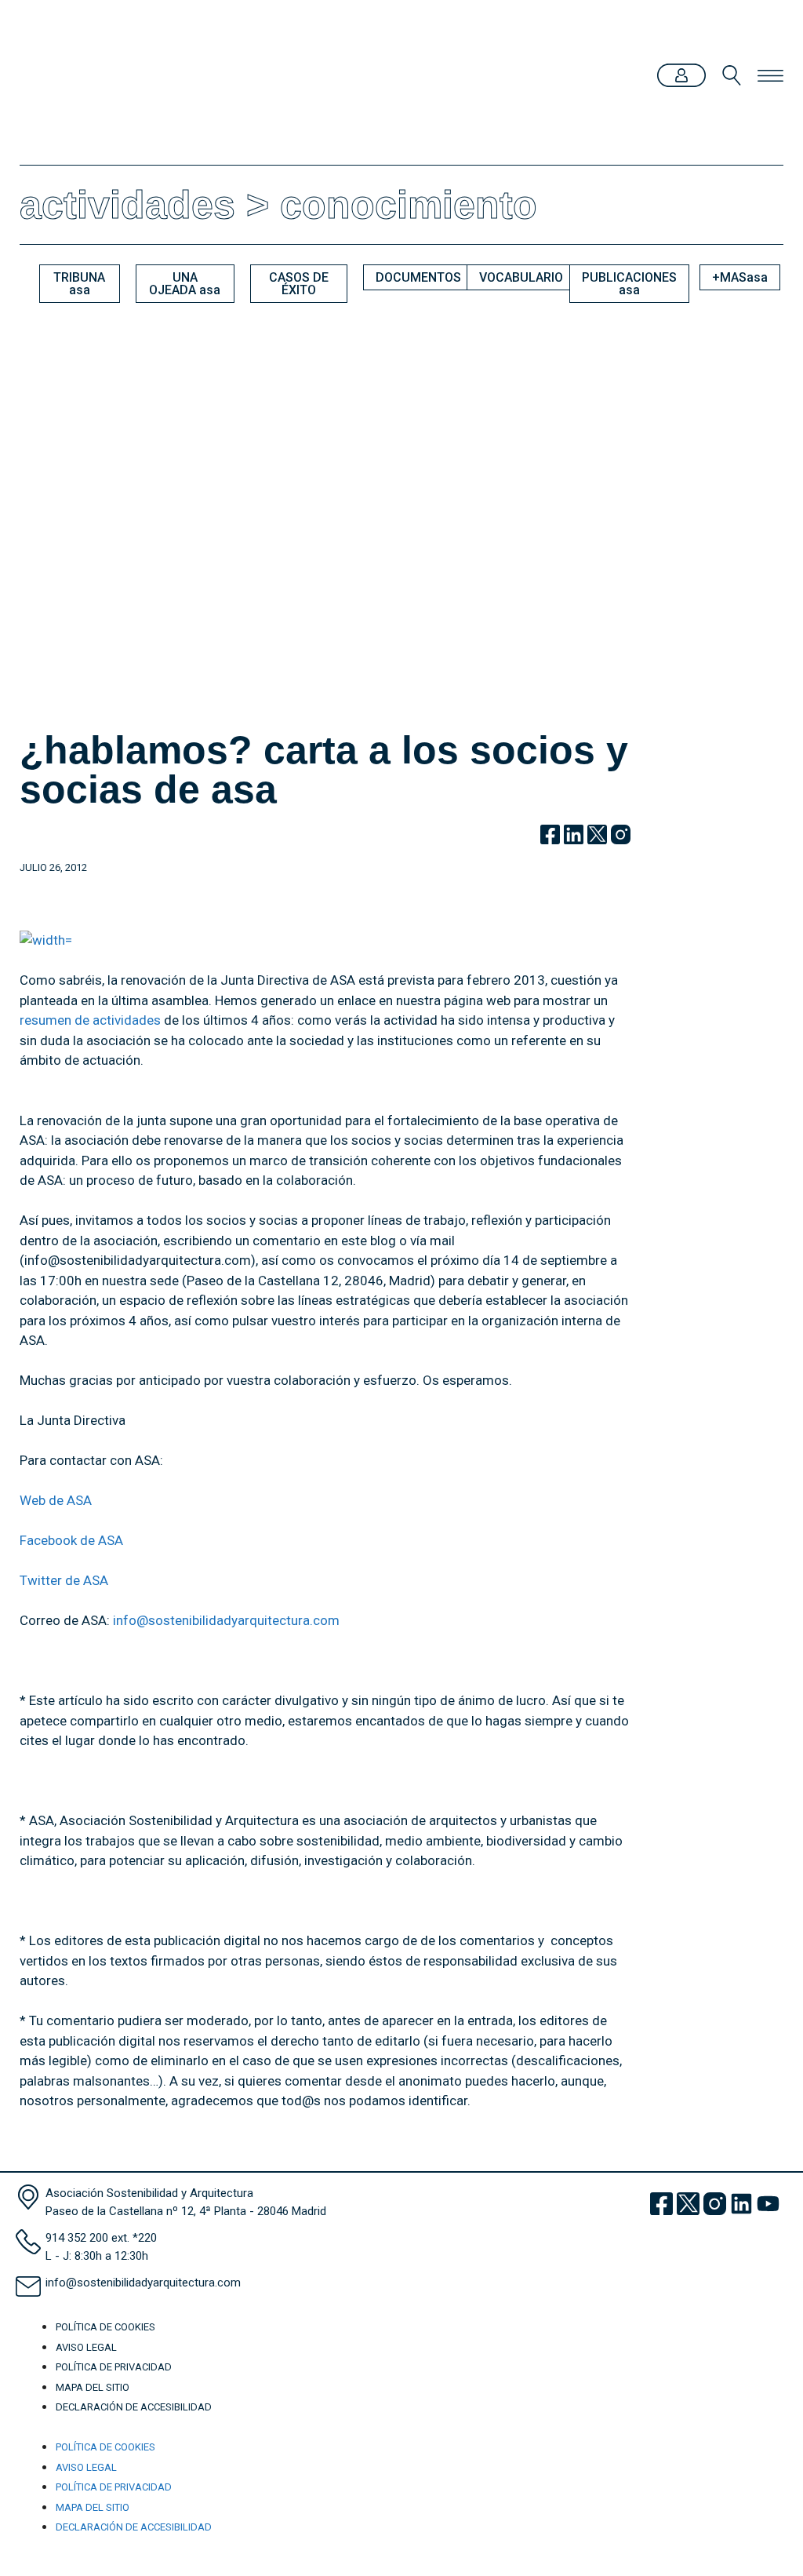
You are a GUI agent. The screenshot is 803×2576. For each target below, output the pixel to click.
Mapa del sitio (93, 2387)
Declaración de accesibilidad (134, 2407)
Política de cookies (105, 2327)
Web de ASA (56, 1500)
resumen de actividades (90, 1020)
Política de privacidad (114, 2367)
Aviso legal (86, 2347)
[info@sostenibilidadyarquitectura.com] (28, 2286)
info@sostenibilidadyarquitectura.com (226, 1620)
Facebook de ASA (71, 1540)
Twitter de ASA (64, 1580)
